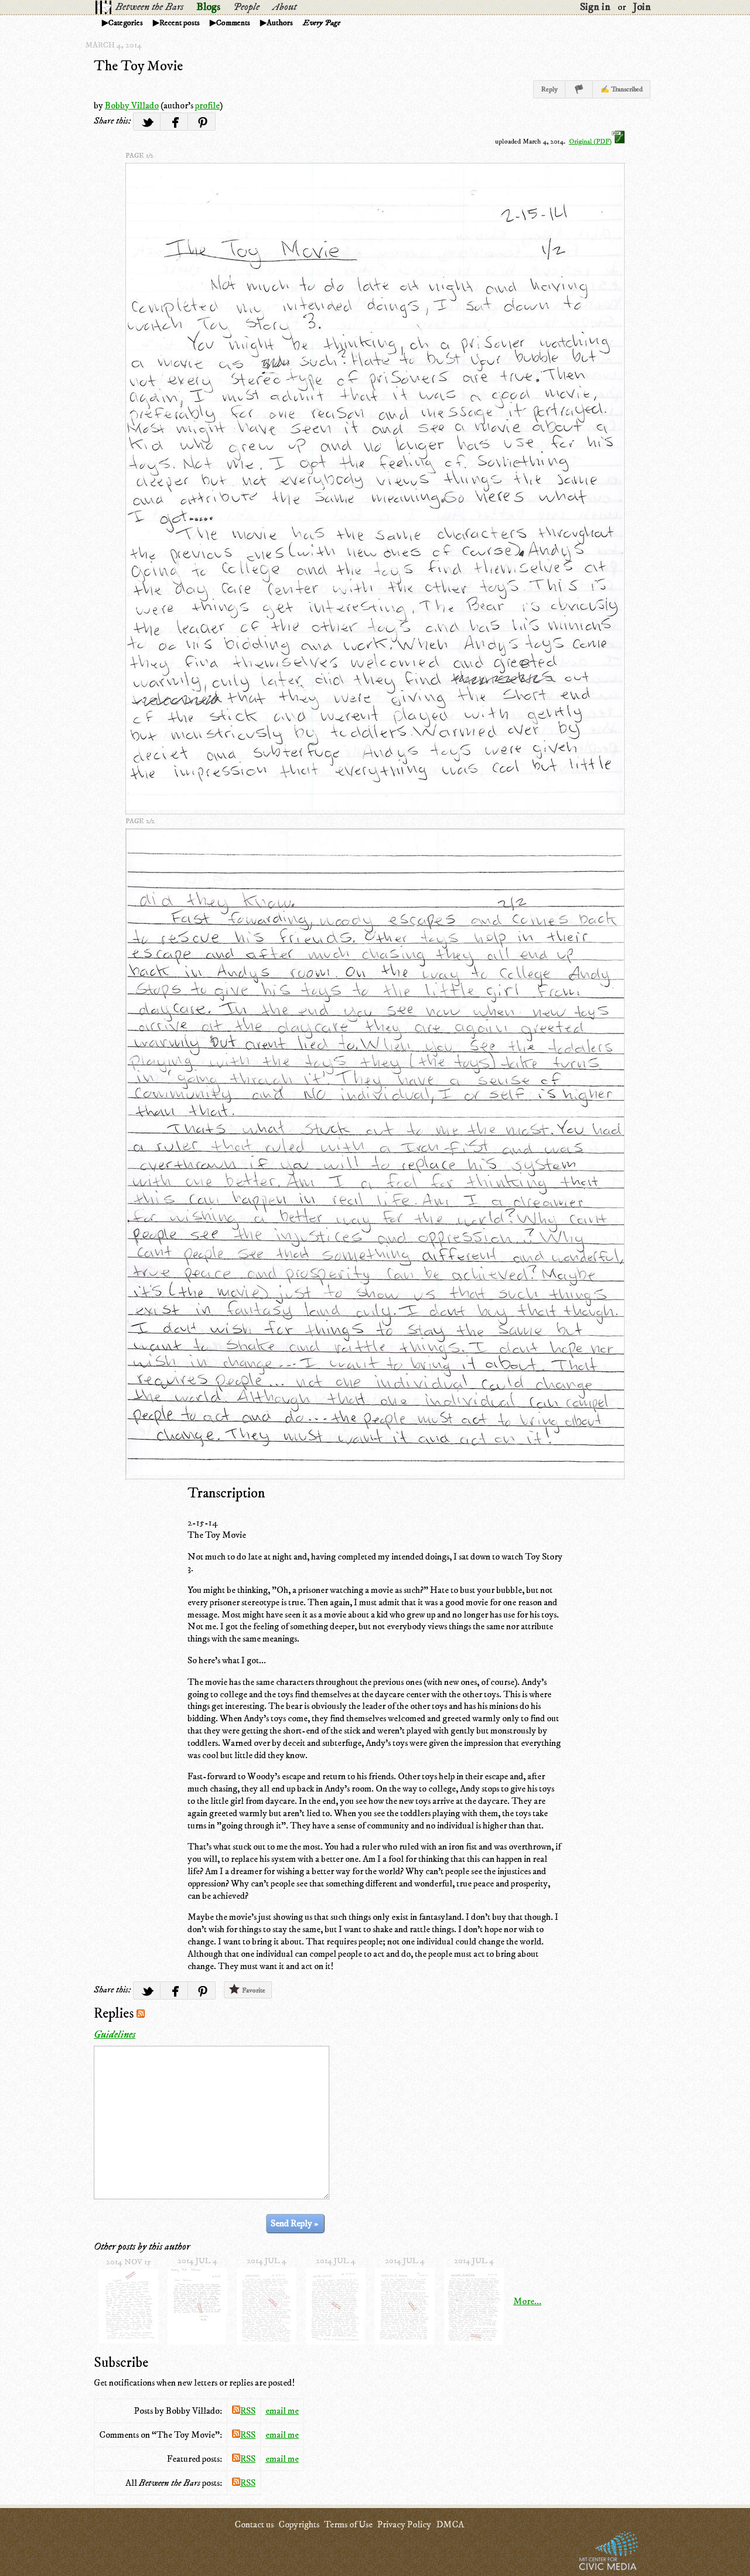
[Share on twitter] (147, 122)
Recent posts (180, 23)
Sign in (595, 7)
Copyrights (299, 2524)
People (246, 7)
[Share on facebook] (174, 122)
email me (282, 2411)
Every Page (322, 23)
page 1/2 (139, 156)
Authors (280, 23)
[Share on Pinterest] (202, 122)
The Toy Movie (138, 66)
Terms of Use (348, 2524)
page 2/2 (140, 821)
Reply (549, 89)
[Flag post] (579, 89)
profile (207, 105)
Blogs (208, 7)
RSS (248, 2411)
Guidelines (115, 2035)
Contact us (254, 2524)
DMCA (450, 2524)
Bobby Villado (132, 105)
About (284, 7)
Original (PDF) (590, 141)
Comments (233, 23)
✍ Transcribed (622, 89)
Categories (126, 23)
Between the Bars (149, 7)
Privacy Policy (404, 2524)
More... (527, 2301)
